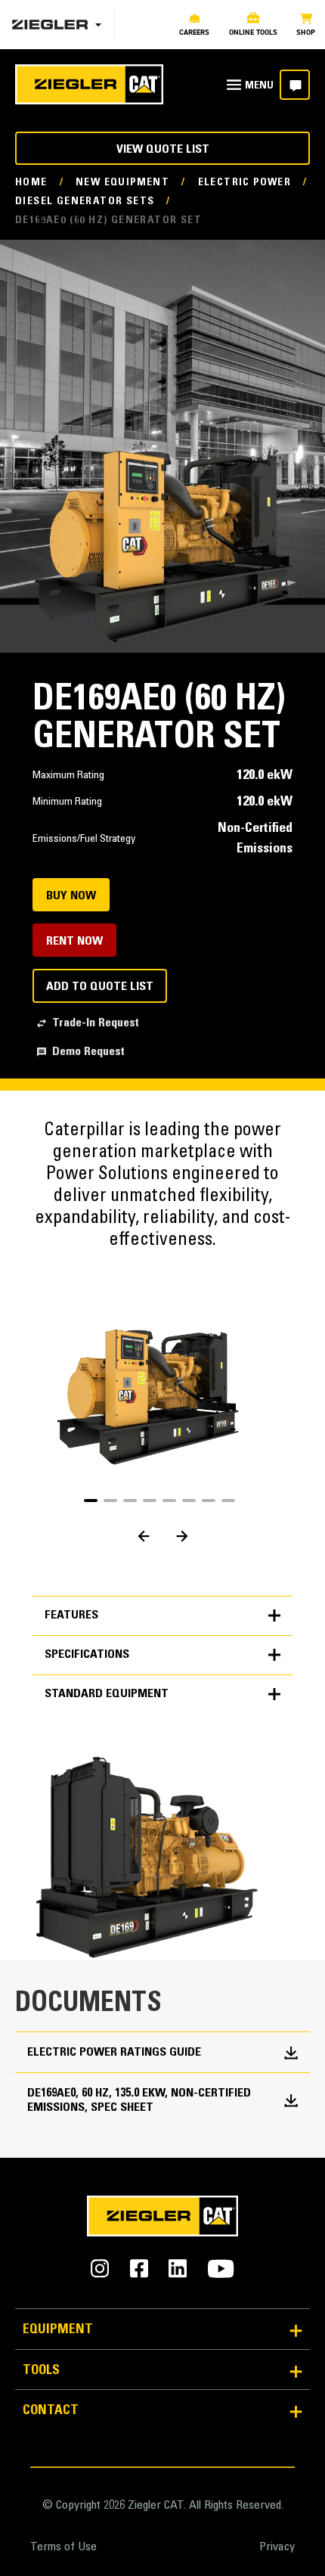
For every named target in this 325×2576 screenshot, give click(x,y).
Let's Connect (295, 85)
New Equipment (122, 183)
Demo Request (88, 1052)
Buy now (71, 896)
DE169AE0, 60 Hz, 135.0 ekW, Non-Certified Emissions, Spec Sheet (139, 2101)
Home (31, 183)
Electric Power (245, 183)
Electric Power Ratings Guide (114, 2053)
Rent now (74, 942)
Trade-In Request (96, 1023)
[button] (91, 1501)
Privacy (277, 2547)
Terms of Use (63, 2547)
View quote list (163, 150)
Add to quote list (100, 987)
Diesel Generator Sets (85, 202)
